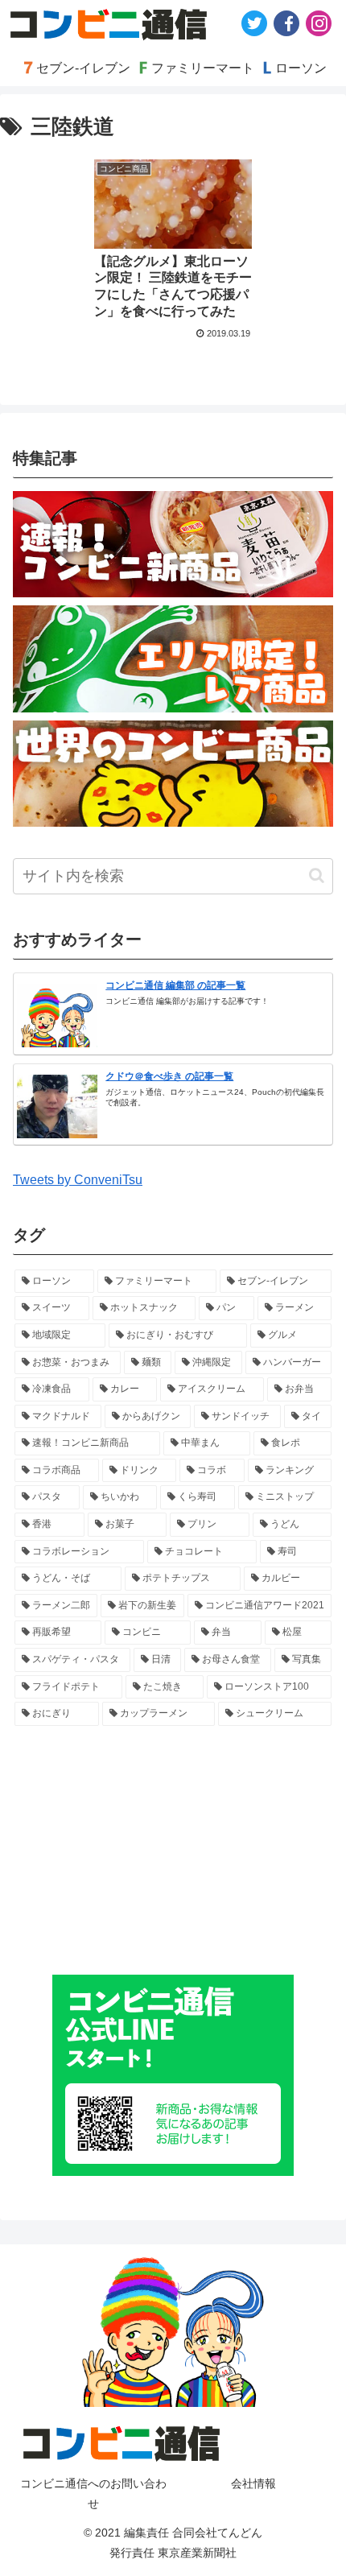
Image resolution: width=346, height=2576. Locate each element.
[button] (317, 875)
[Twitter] (254, 23)
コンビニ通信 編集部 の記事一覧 (175, 985)
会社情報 (253, 2483)
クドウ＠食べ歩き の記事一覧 (169, 1076)
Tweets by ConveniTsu (78, 1180)
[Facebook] (286, 23)
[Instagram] (319, 23)
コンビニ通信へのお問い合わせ (93, 2493)
